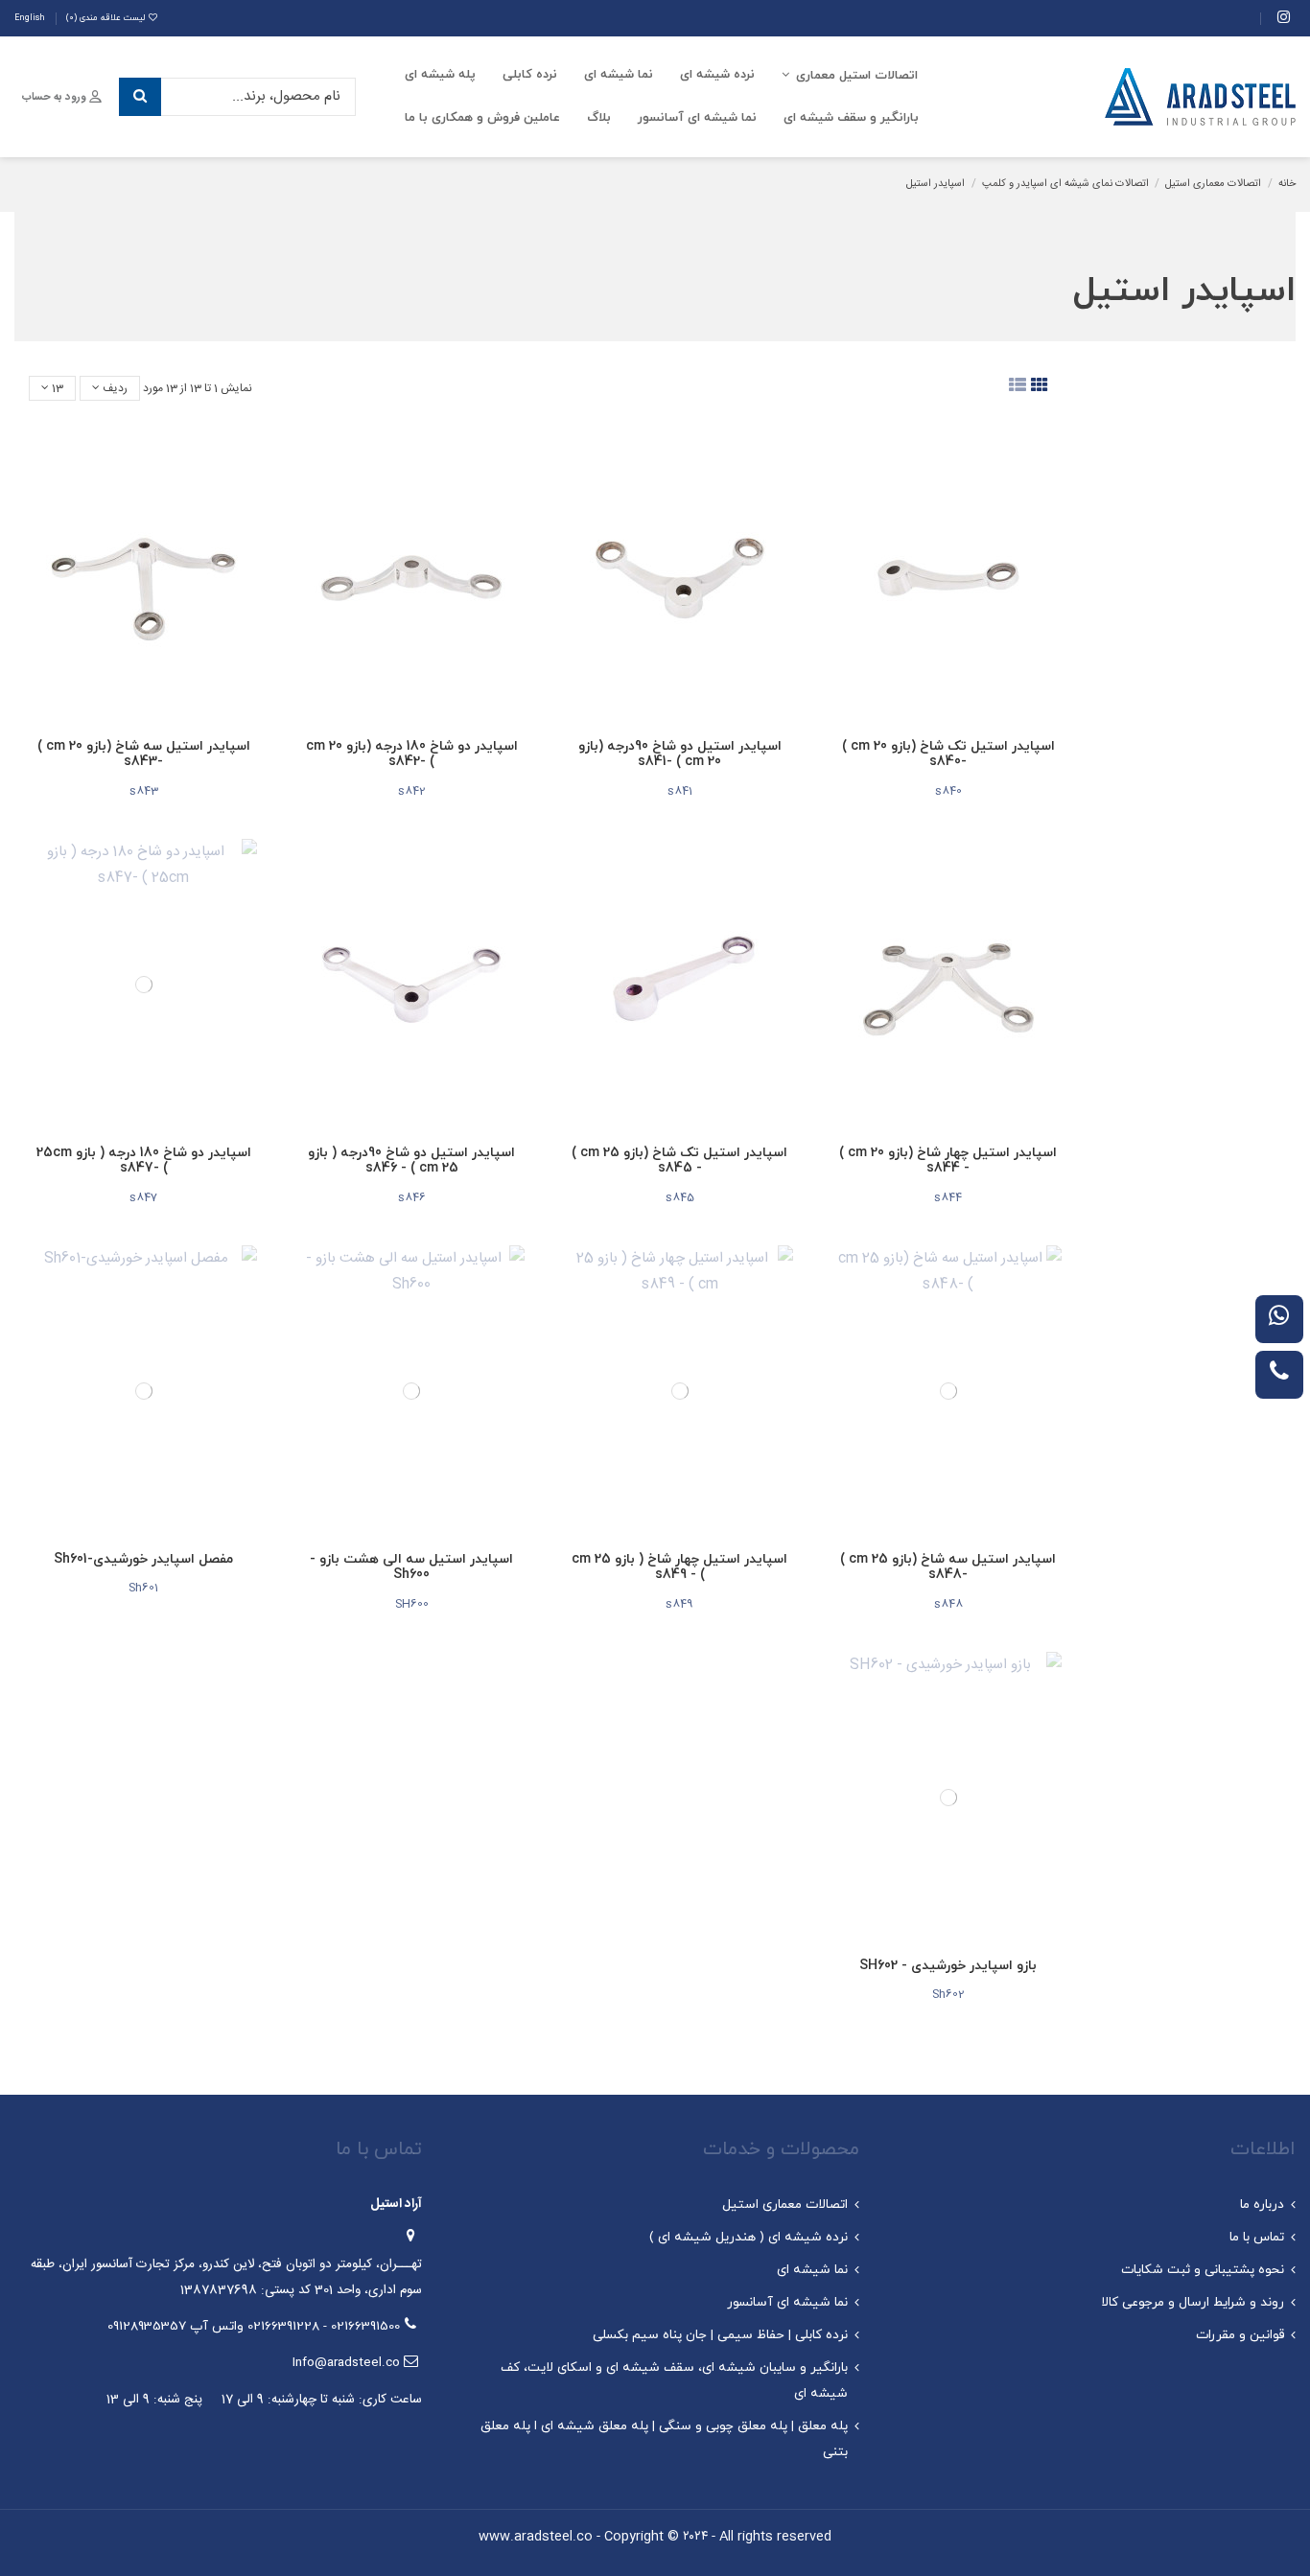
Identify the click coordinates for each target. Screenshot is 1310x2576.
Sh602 (948, 1994)
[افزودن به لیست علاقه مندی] (1057, 462)
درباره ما (1262, 2205)
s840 (948, 791)
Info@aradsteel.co (346, 2363)
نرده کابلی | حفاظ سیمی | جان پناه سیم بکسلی (720, 2335)
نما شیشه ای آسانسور (787, 2302)
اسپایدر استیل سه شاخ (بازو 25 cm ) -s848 (948, 1567)
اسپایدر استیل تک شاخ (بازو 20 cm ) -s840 (948, 754)
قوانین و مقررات (1240, 2335)
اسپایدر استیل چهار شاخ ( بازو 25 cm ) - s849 (679, 1567)
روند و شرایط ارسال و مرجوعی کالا (1193, 2302)
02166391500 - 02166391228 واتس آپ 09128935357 (254, 2326)
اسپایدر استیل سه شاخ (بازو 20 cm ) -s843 (144, 754)
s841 (680, 791)
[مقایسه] (1057, 496)
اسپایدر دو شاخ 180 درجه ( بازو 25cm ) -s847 (144, 1161)
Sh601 (143, 1588)
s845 (680, 1197)
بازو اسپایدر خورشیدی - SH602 (948, 1966)
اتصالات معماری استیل (785, 2205)
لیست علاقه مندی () (105, 18)
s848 (948, 1604)
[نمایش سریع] (1057, 531)
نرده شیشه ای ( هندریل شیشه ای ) (749, 2237)
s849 (679, 1604)
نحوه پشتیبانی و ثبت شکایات (1203, 2270)
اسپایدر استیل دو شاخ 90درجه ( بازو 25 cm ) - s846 (411, 1161)
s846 (412, 1197)
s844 (948, 1197)
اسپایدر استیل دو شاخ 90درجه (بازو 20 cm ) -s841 (680, 754)
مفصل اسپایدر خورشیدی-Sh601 (143, 1559)
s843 (144, 791)
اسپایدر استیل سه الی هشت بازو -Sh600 (411, 1567)
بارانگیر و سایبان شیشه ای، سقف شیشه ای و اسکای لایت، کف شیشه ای (674, 2380)
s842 (412, 791)
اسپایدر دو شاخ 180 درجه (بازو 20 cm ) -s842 (412, 754)
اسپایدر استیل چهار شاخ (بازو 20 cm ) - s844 (948, 1161)
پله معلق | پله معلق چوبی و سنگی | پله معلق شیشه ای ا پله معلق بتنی (664, 2439)
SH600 (412, 1604)
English (30, 18)
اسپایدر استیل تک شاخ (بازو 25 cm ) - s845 (679, 1161)
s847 (143, 1197)
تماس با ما (1257, 2237)
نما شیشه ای (812, 2270)
